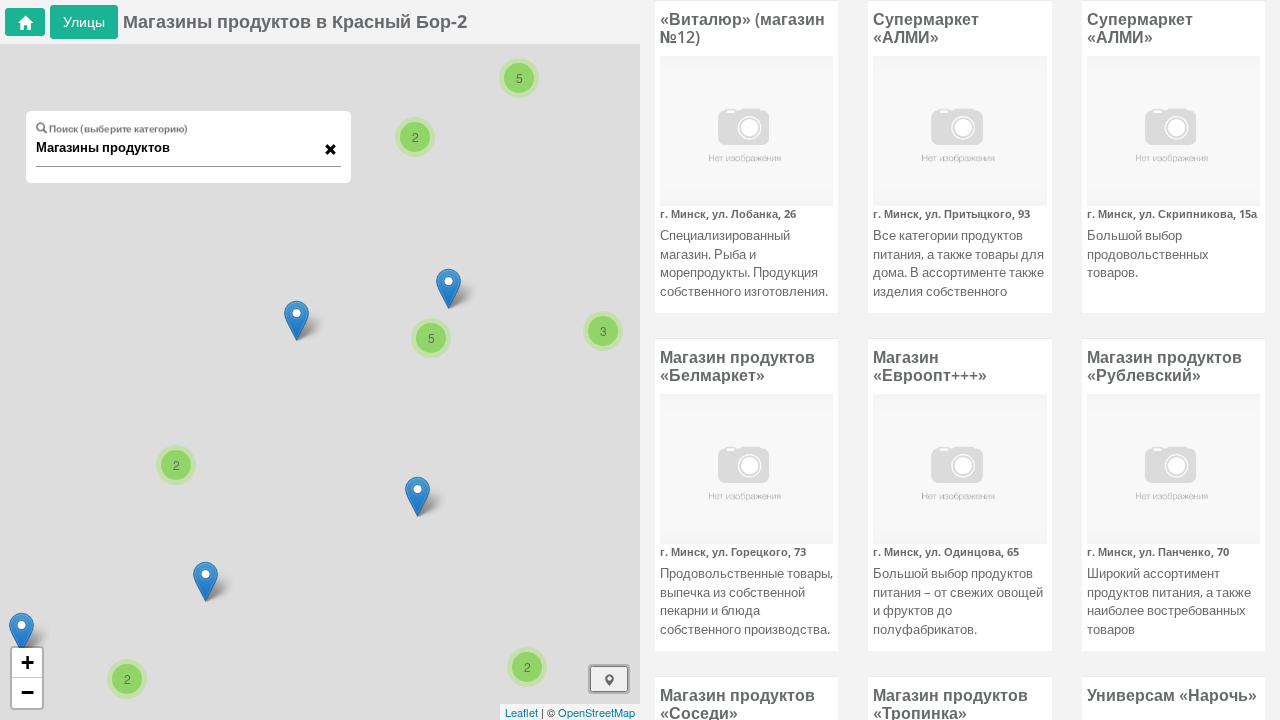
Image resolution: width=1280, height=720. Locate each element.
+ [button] (27, 662)
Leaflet (521, 712)
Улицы (84, 21)
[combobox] (179, 148)
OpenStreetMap (596, 712)
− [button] (27, 692)
